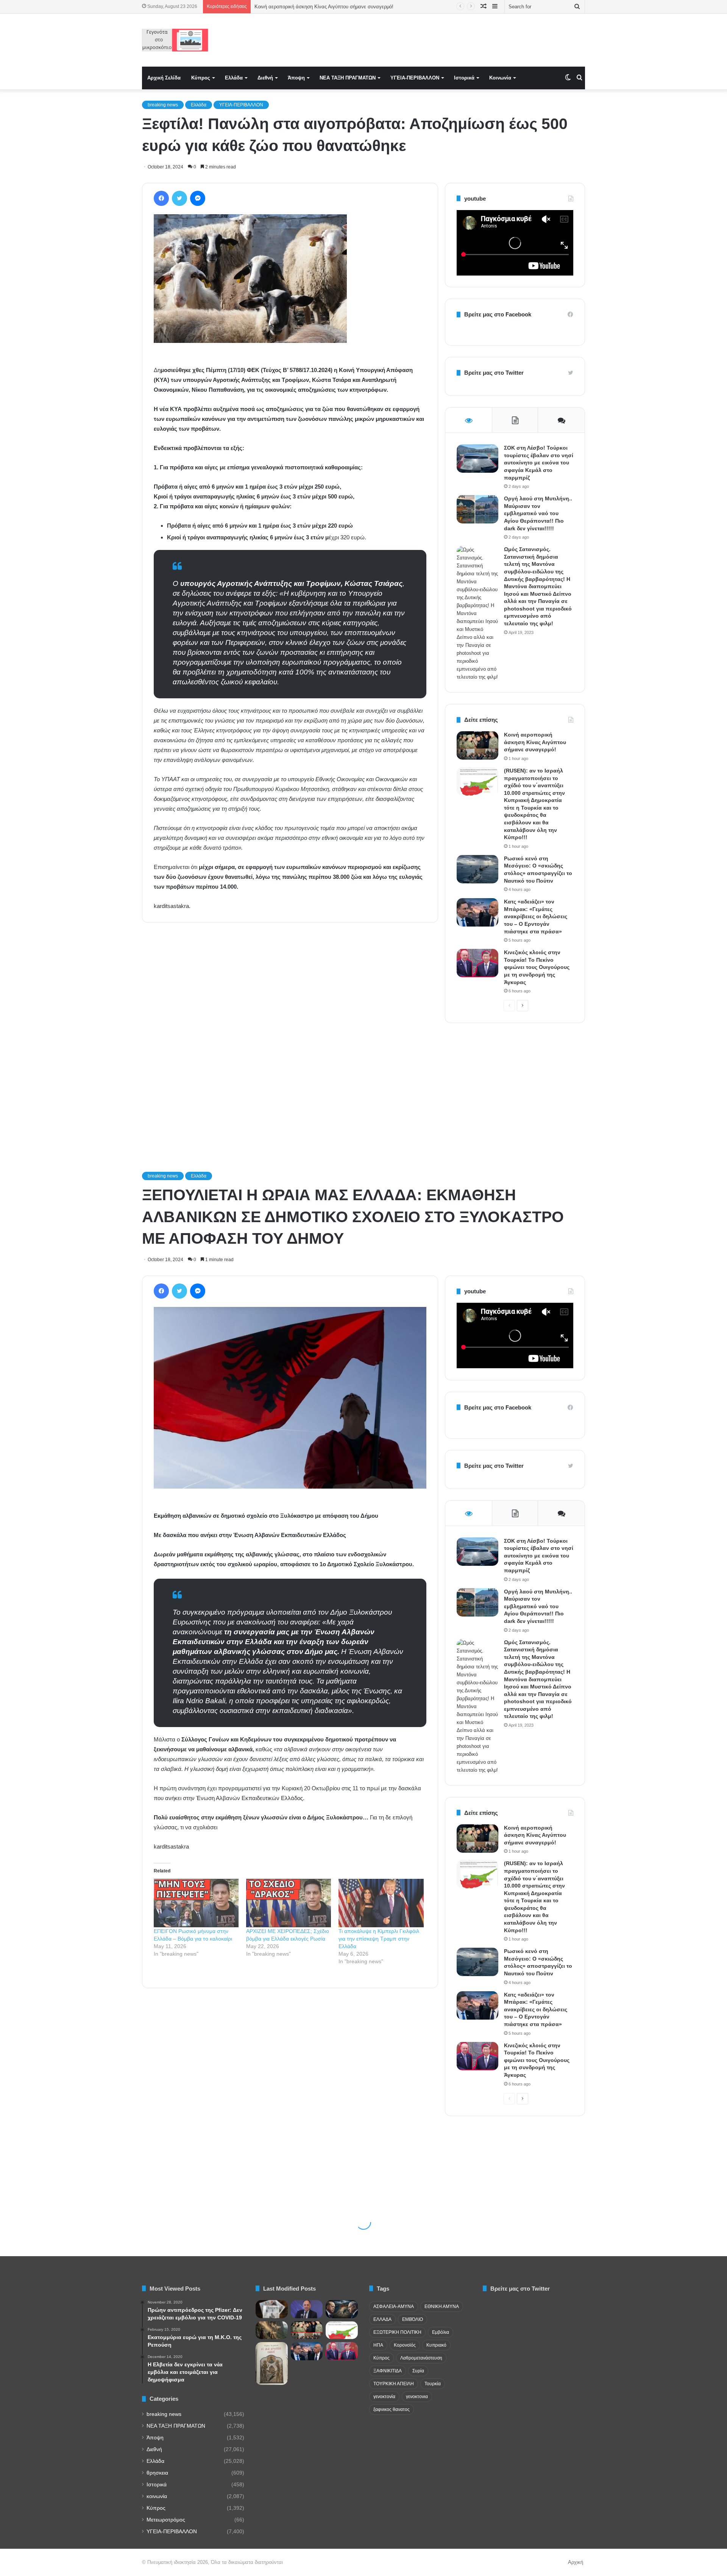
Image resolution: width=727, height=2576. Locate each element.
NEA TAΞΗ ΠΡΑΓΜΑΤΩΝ (348, 78)
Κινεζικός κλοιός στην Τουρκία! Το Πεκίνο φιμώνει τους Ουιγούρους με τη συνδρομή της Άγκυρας (537, 967)
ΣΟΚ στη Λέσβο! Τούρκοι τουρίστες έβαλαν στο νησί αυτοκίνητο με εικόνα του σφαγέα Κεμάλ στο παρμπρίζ (539, 463)
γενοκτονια (417, 2397)
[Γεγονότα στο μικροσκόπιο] (175, 40)
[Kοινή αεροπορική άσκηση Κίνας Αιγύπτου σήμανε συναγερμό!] (477, 745)
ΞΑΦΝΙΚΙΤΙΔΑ (388, 2371)
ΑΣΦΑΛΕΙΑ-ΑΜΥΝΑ (394, 2307)
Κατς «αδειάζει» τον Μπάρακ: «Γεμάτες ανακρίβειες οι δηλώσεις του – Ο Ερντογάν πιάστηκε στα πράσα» (536, 916)
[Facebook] (161, 198)
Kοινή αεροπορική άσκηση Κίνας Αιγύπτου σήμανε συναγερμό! (535, 742)
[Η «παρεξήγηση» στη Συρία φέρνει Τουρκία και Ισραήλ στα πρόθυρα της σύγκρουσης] (342, 2309)
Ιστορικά (464, 78)
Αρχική (576, 2562)
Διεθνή (265, 78)
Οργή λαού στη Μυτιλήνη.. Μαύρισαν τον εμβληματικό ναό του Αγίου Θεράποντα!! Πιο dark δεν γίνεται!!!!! (538, 513)
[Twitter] (179, 198)
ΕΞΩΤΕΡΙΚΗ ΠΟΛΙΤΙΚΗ (397, 2332)
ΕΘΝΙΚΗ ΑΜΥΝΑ (442, 2307)
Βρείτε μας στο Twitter (494, 373)
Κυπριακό (436, 2345)
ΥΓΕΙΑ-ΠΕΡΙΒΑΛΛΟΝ (415, 78)
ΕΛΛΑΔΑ (382, 2319)
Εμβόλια (441, 2332)
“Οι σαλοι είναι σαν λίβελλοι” (286, 7)
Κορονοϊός (405, 2345)
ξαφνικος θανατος (392, 2409)
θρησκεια (157, 2473)
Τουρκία (433, 2384)
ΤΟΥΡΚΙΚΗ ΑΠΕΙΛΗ (394, 2384)
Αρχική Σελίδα (164, 78)
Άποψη (296, 78)
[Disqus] (290, 1037)
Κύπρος (201, 78)
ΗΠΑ (378, 2345)
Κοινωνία (500, 78)
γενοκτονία (384, 2397)
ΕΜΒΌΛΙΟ (413, 2319)
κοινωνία (157, 2496)
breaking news (163, 105)
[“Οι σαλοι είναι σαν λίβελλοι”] (272, 2363)
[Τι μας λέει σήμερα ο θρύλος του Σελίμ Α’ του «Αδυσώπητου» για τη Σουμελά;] (272, 2330)
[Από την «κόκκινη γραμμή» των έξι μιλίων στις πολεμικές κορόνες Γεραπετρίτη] (307, 2309)
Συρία (418, 2371)
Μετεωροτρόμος (166, 2520)
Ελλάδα (234, 78)
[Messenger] (198, 198)
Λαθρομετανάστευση (421, 2358)
